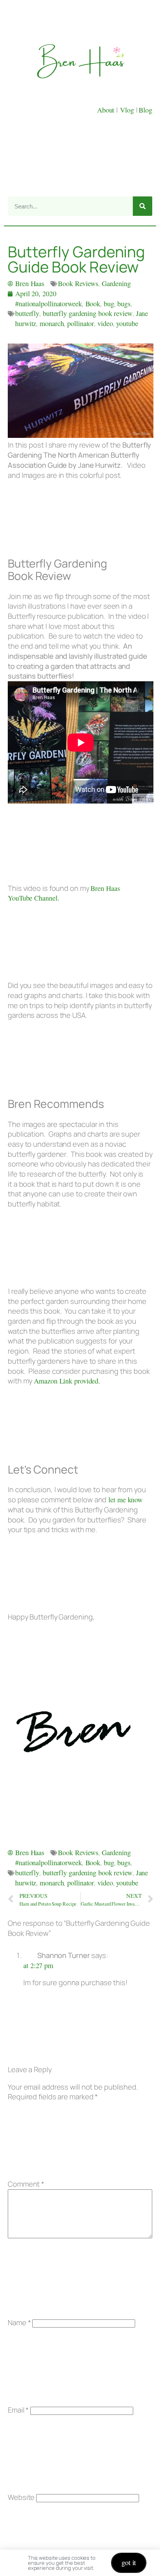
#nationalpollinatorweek (49, 304)
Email (18, 2410)
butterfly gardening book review (88, 313)
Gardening (116, 283)
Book (93, 304)
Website (21, 2497)
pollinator (81, 323)
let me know (124, 1500)
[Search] (143, 206)
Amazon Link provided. (67, 1381)
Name (19, 2323)
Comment (26, 2184)
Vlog (128, 110)
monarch (52, 323)
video (105, 323)
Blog (145, 110)
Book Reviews (78, 283)
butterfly (27, 313)
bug (109, 304)
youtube (127, 323)
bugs (124, 304)
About (107, 110)
